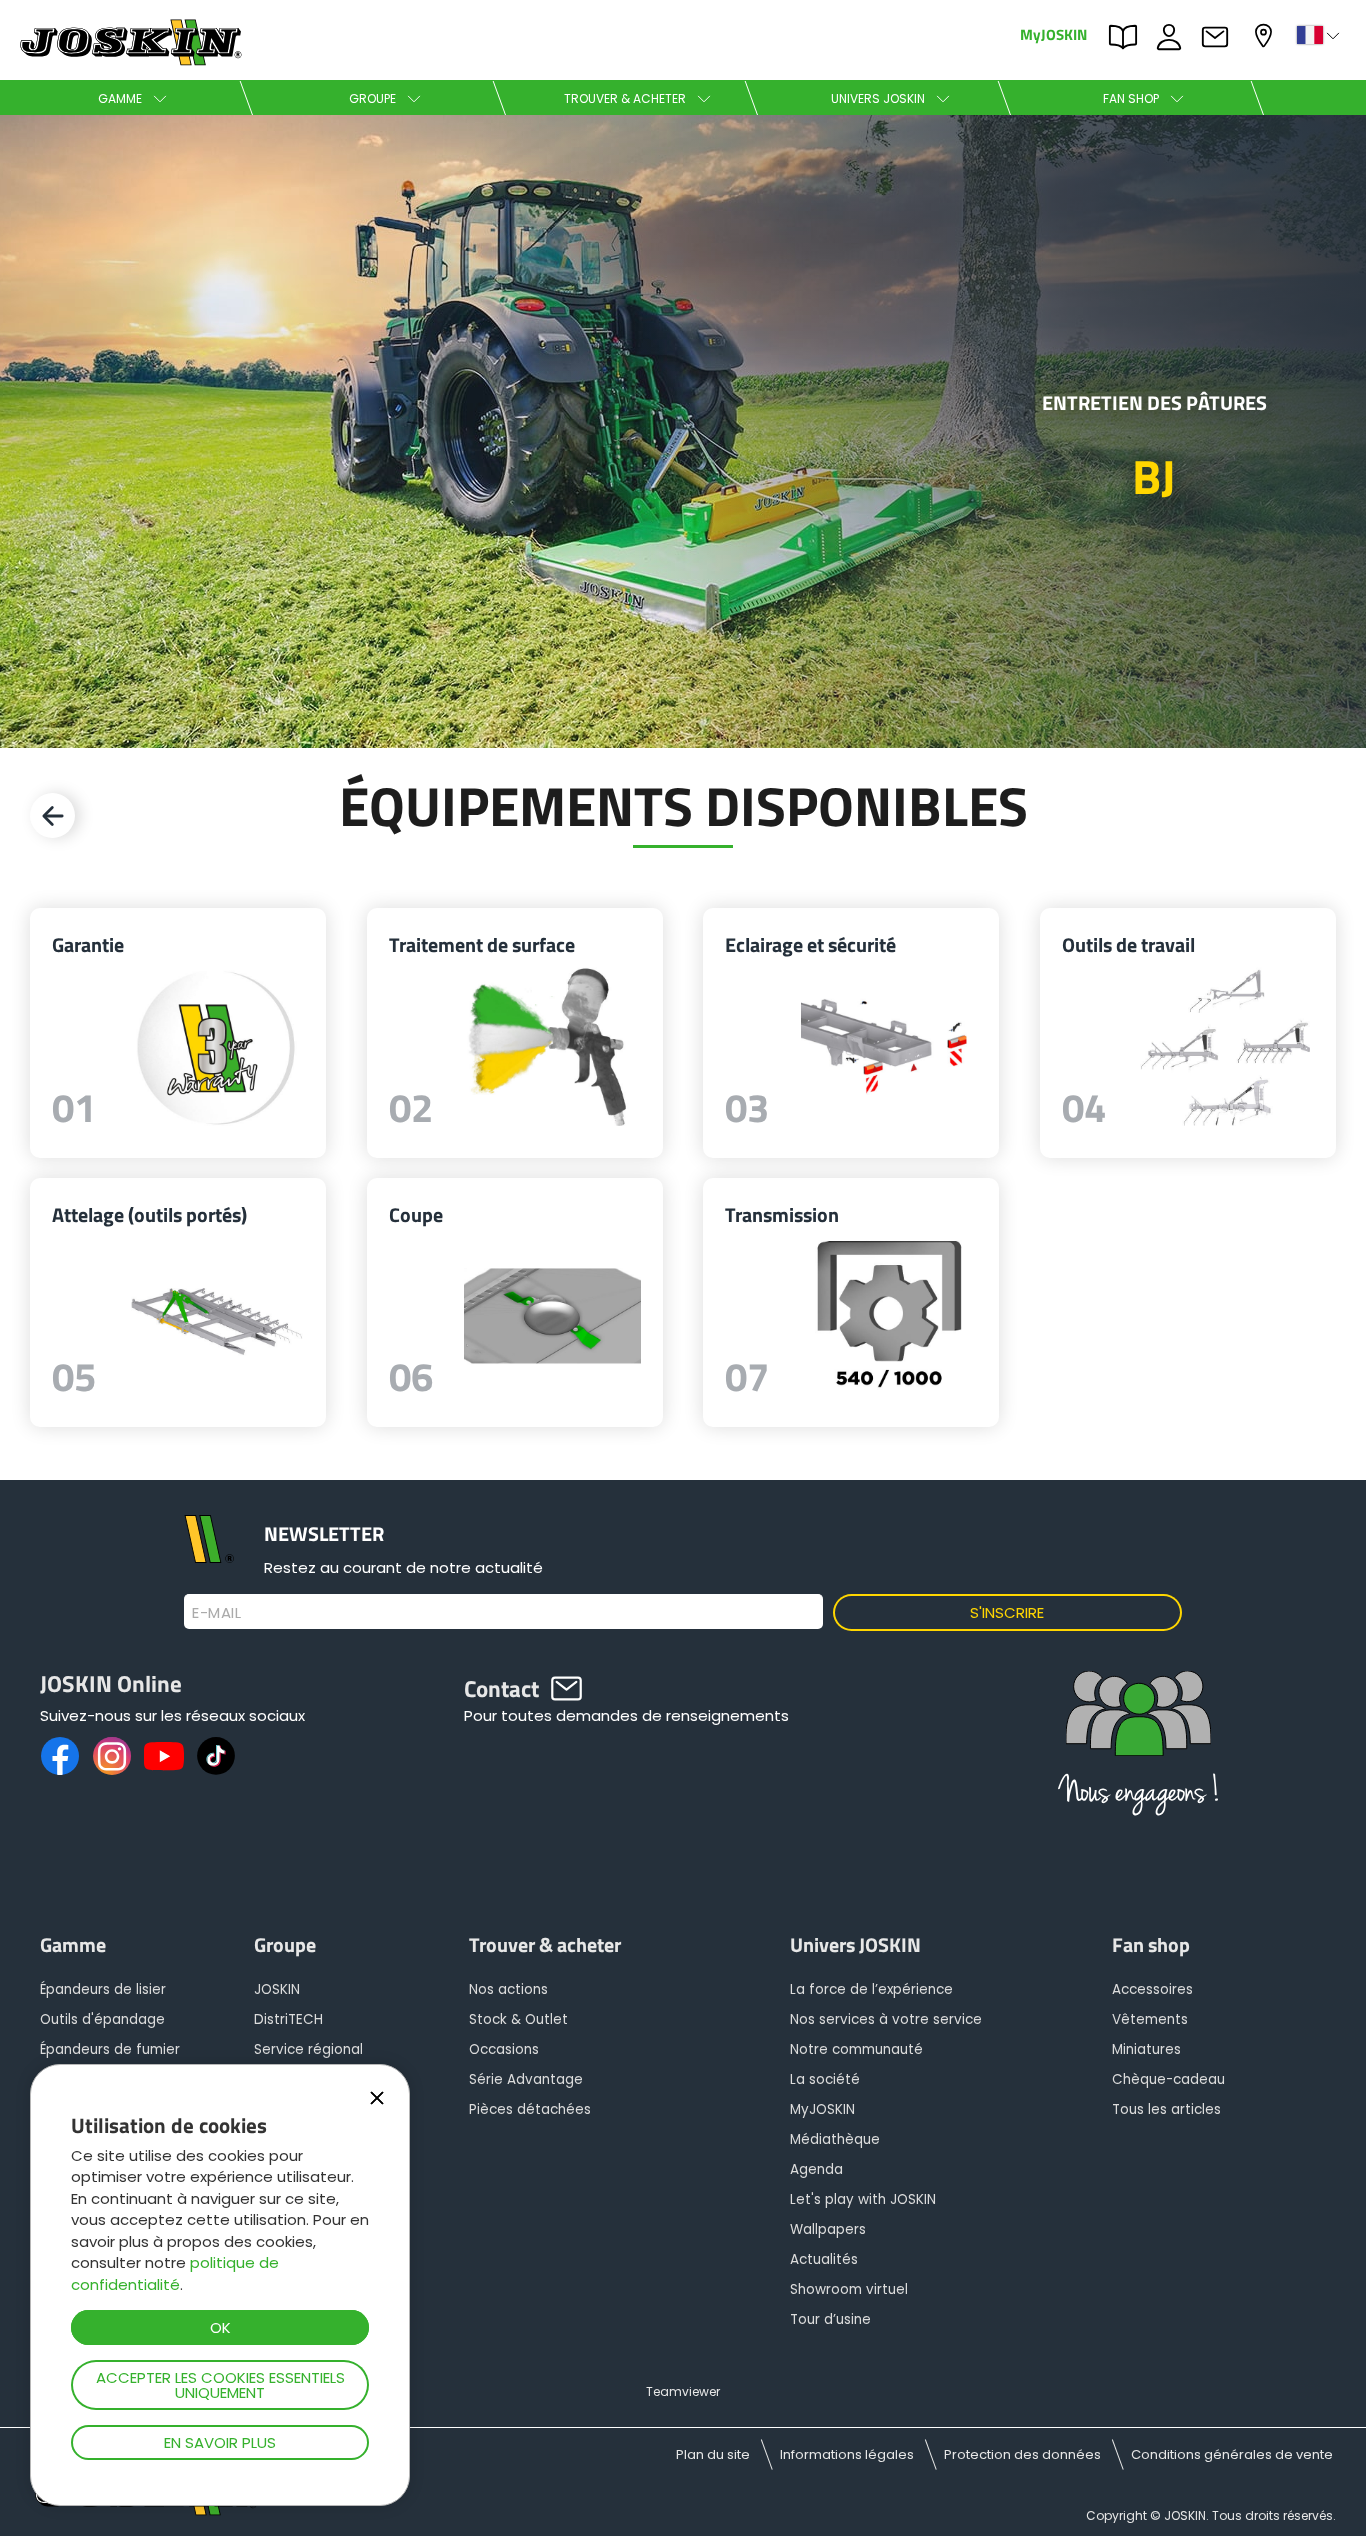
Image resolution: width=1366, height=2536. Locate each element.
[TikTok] (216, 1756)
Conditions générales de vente (1232, 2454)
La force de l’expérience (871, 1989)
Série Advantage (526, 2079)
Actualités (824, 2259)
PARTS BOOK (1128, 35)
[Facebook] (60, 1756)
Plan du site (713, 2454)
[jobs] (1138, 1749)
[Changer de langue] (1320, 35)
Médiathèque (835, 2139)
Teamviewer (683, 2391)
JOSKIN (277, 1989)
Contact (1220, 35)
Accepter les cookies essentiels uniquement (220, 2385)
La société (825, 2079)
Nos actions (508, 1989)
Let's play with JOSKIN (863, 2199)
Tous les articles (1166, 2109)
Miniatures (1146, 2049)
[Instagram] (112, 1756)
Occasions (504, 2049)
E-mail (216, 1613)
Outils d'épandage (102, 2019)
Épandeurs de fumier (110, 2049)
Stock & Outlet (518, 2019)
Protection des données (1022, 2454)
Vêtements (1150, 2019)
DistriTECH (288, 2019)
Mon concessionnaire (1266, 33)
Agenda (816, 2169)
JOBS (1174, 35)
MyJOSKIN (1053, 33)
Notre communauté (856, 2049)
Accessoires (1152, 1989)
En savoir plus (220, 2442)
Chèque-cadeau (1168, 2079)
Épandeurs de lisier (103, 1989)
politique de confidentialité (175, 2273)
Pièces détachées (530, 2109)
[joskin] (128, 60)
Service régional (308, 2049)
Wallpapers (828, 2229)
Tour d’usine (830, 2319)
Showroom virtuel (849, 2289)
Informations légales (847, 2454)
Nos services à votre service (886, 2019)
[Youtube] (164, 1756)
